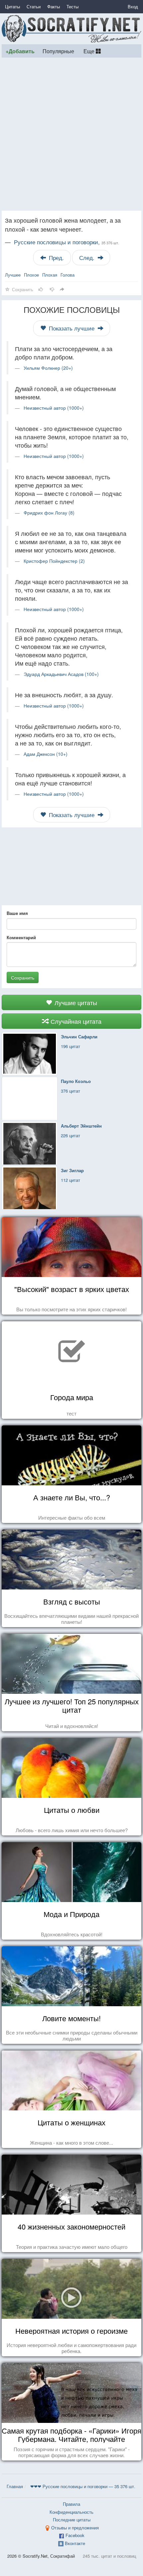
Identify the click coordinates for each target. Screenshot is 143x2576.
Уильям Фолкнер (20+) (48, 368)
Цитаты (12, 6)
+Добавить (20, 51)
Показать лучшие (72, 328)
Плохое (31, 275)
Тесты (72, 6)
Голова (68, 275)
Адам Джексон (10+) (46, 754)
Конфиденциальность (71, 2512)
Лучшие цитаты (75, 1002)
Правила (71, 2504)
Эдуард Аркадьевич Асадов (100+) (61, 674)
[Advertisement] (71, 134)
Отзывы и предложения (75, 2528)
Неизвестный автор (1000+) (54, 408)
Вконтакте (75, 2543)
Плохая (50, 275)
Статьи (34, 6)
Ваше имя (17, 913)
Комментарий (21, 938)
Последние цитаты (72, 2520)
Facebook (75, 2535)
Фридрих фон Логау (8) (49, 513)
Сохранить (23, 977)
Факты (54, 6)
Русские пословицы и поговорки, (67, 242)
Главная (15, 2486)
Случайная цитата (75, 1021)
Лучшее (13, 275)
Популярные (58, 51)
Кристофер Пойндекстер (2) (54, 561)
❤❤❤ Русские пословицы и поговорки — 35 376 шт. (83, 2486)
